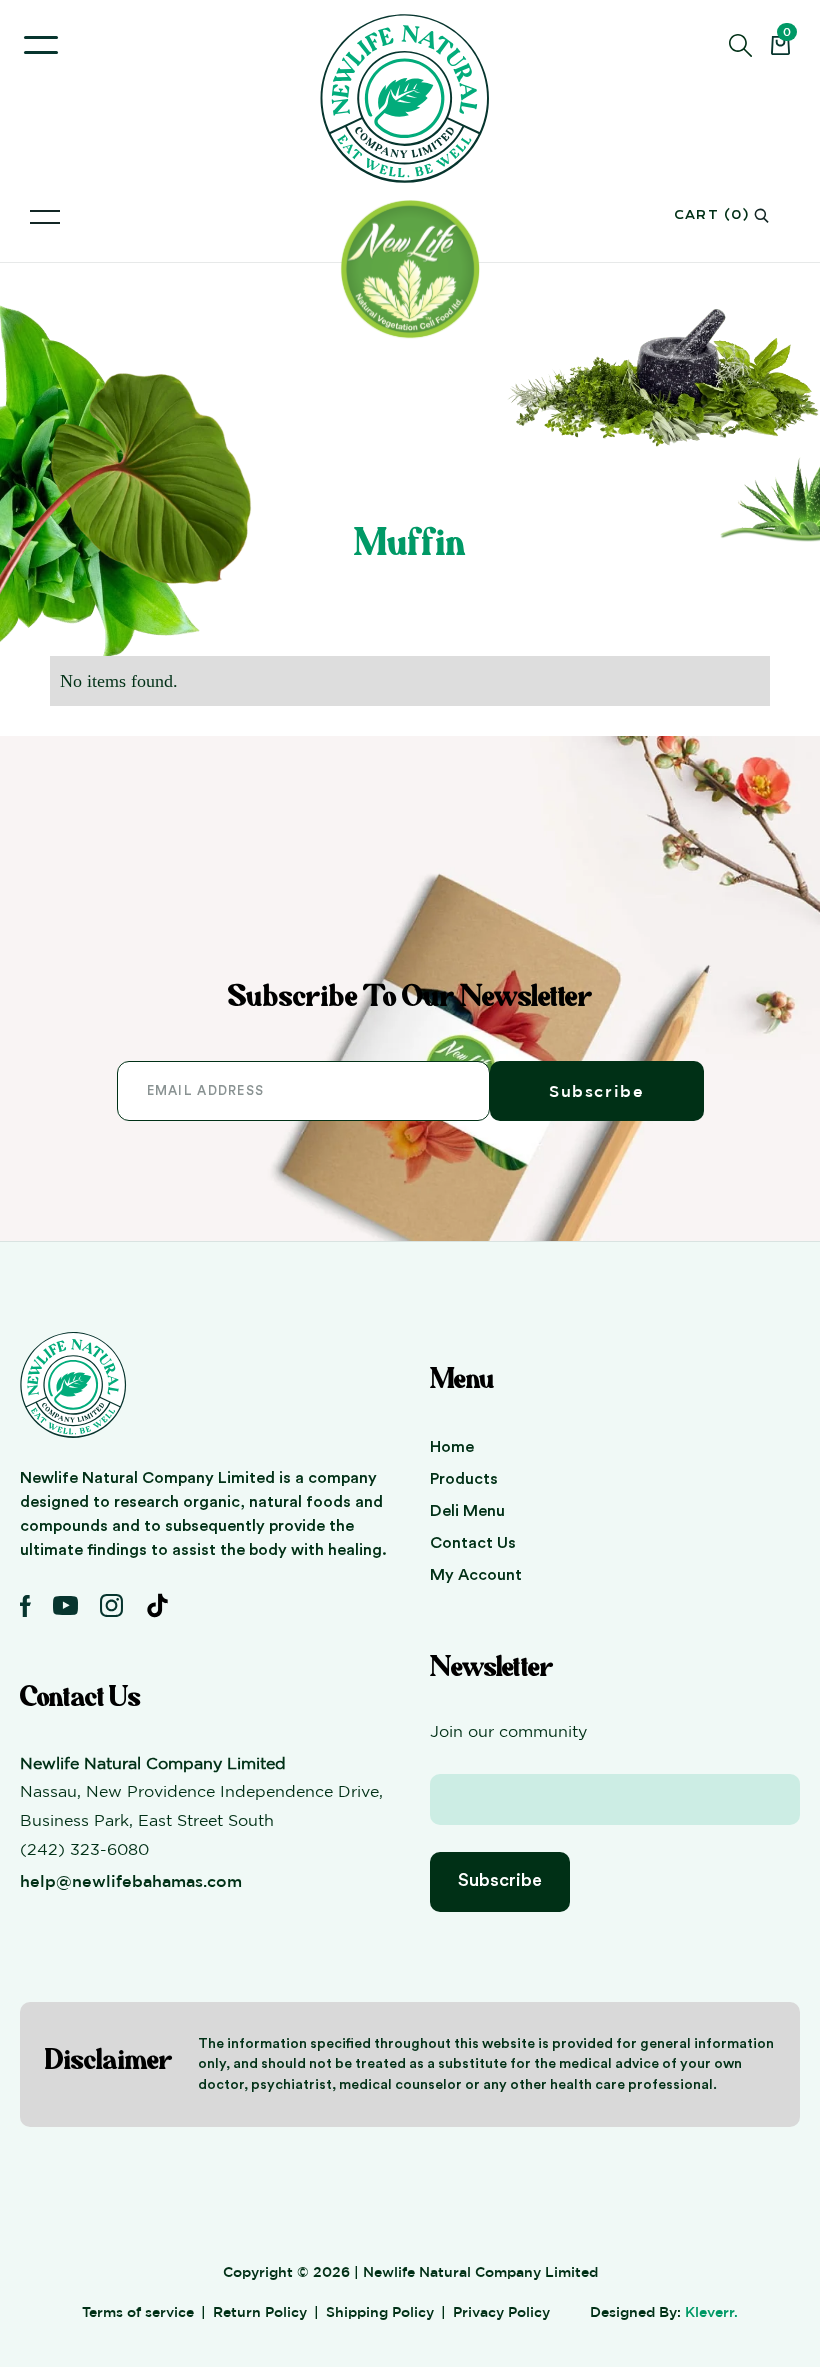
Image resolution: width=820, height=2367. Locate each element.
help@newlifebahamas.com (131, 1881)
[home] (410, 98)
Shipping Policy (380, 2311)
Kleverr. (711, 2311)
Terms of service (138, 2311)
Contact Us (473, 1543)
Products (464, 1479)
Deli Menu (467, 1511)
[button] (41, 45)
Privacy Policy (501, 2311)
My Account (476, 1575)
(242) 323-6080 (84, 1849)
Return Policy (260, 2311)
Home (452, 1447)
